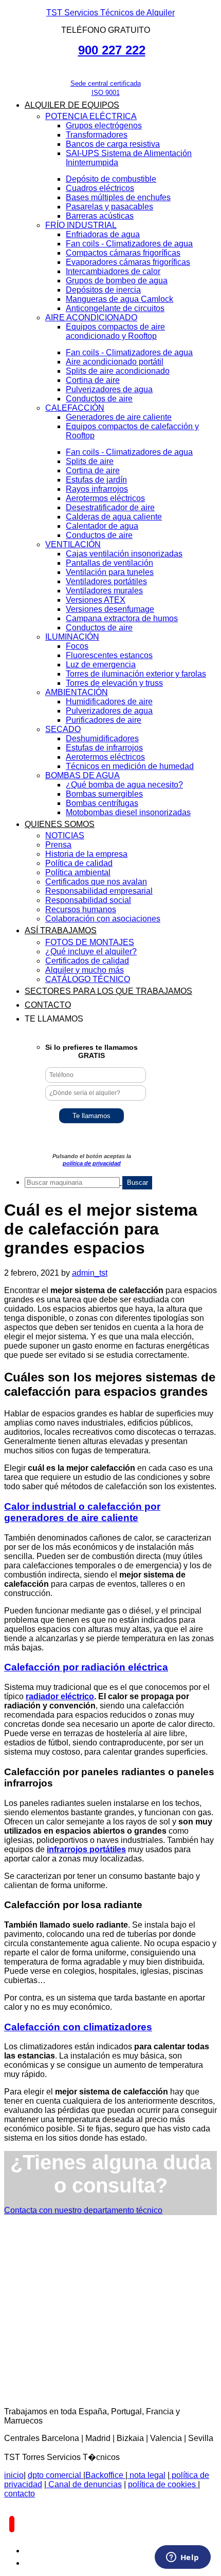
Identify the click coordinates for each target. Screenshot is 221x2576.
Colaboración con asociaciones (103, 919)
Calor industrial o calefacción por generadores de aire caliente (82, 1512)
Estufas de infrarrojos (104, 748)
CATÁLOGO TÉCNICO (88, 979)
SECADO (63, 729)
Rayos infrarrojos (97, 489)
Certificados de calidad (87, 961)
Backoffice (105, 2475)
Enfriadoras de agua (103, 234)
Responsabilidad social (88, 900)
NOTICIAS (65, 835)
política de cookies (163, 2484)
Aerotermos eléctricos (105, 498)
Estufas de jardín (96, 480)
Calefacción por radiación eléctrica (86, 1667)
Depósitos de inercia (103, 290)
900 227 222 (112, 50)
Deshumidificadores (102, 738)
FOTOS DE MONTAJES (90, 942)
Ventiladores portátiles (106, 581)
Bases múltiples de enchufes (118, 197)
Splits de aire (90, 461)
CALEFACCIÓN (75, 408)
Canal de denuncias (84, 2484)
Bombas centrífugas (102, 803)
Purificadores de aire (104, 720)
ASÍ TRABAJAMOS (61, 930)
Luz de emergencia (101, 665)
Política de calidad (79, 863)
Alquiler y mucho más (85, 970)
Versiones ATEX (96, 600)
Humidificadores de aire (109, 701)
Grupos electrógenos (104, 126)
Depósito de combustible (111, 179)
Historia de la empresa (86, 854)
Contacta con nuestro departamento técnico (83, 2210)
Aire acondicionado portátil (115, 362)
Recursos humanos (81, 909)
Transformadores (97, 135)
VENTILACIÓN (73, 544)
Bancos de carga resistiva (113, 144)
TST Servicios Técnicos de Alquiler (110, 13)
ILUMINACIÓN (72, 637)
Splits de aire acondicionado (118, 371)
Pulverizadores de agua (109, 389)
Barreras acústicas (100, 216)
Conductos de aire (99, 399)
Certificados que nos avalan (96, 882)
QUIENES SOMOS (60, 824)
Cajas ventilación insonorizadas (124, 554)
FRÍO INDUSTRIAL (81, 225)
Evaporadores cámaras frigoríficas (128, 262)
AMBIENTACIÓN (77, 692)
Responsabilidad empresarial (99, 891)
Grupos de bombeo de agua (117, 281)
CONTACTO (48, 1005)
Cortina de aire (93, 380)
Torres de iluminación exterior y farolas (136, 674)
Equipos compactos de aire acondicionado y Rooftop (115, 331)
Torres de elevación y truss (114, 683)
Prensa (58, 845)
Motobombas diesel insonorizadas (128, 812)
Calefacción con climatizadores (78, 2027)
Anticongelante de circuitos (115, 308)
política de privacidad (92, 1163)
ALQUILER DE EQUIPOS (72, 105)
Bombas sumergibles (104, 794)
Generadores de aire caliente (119, 417)
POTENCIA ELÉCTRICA (91, 116)
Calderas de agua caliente (114, 517)
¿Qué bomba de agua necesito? (124, 785)
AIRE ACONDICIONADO (91, 318)
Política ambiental (78, 872)
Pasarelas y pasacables (109, 207)
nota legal (146, 2475)
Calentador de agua (102, 526)
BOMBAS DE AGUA (82, 775)
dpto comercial (56, 2475)
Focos (77, 646)
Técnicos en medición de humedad (130, 766)
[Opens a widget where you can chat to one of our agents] (182, 2558)
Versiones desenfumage (110, 609)
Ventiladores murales (104, 591)
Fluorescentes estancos (109, 655)
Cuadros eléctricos (100, 188)
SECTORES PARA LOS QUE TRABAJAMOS (108, 991)
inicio (14, 2475)
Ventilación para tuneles (110, 572)
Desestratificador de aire (110, 507)
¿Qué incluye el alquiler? (91, 951)
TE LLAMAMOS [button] (54, 1019)
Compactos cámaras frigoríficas (123, 253)
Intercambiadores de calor (113, 271)
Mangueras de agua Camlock (119, 299)
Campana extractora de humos (122, 618)
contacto (20, 2494)
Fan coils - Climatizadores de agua (129, 244)
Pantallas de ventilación (109, 563)
